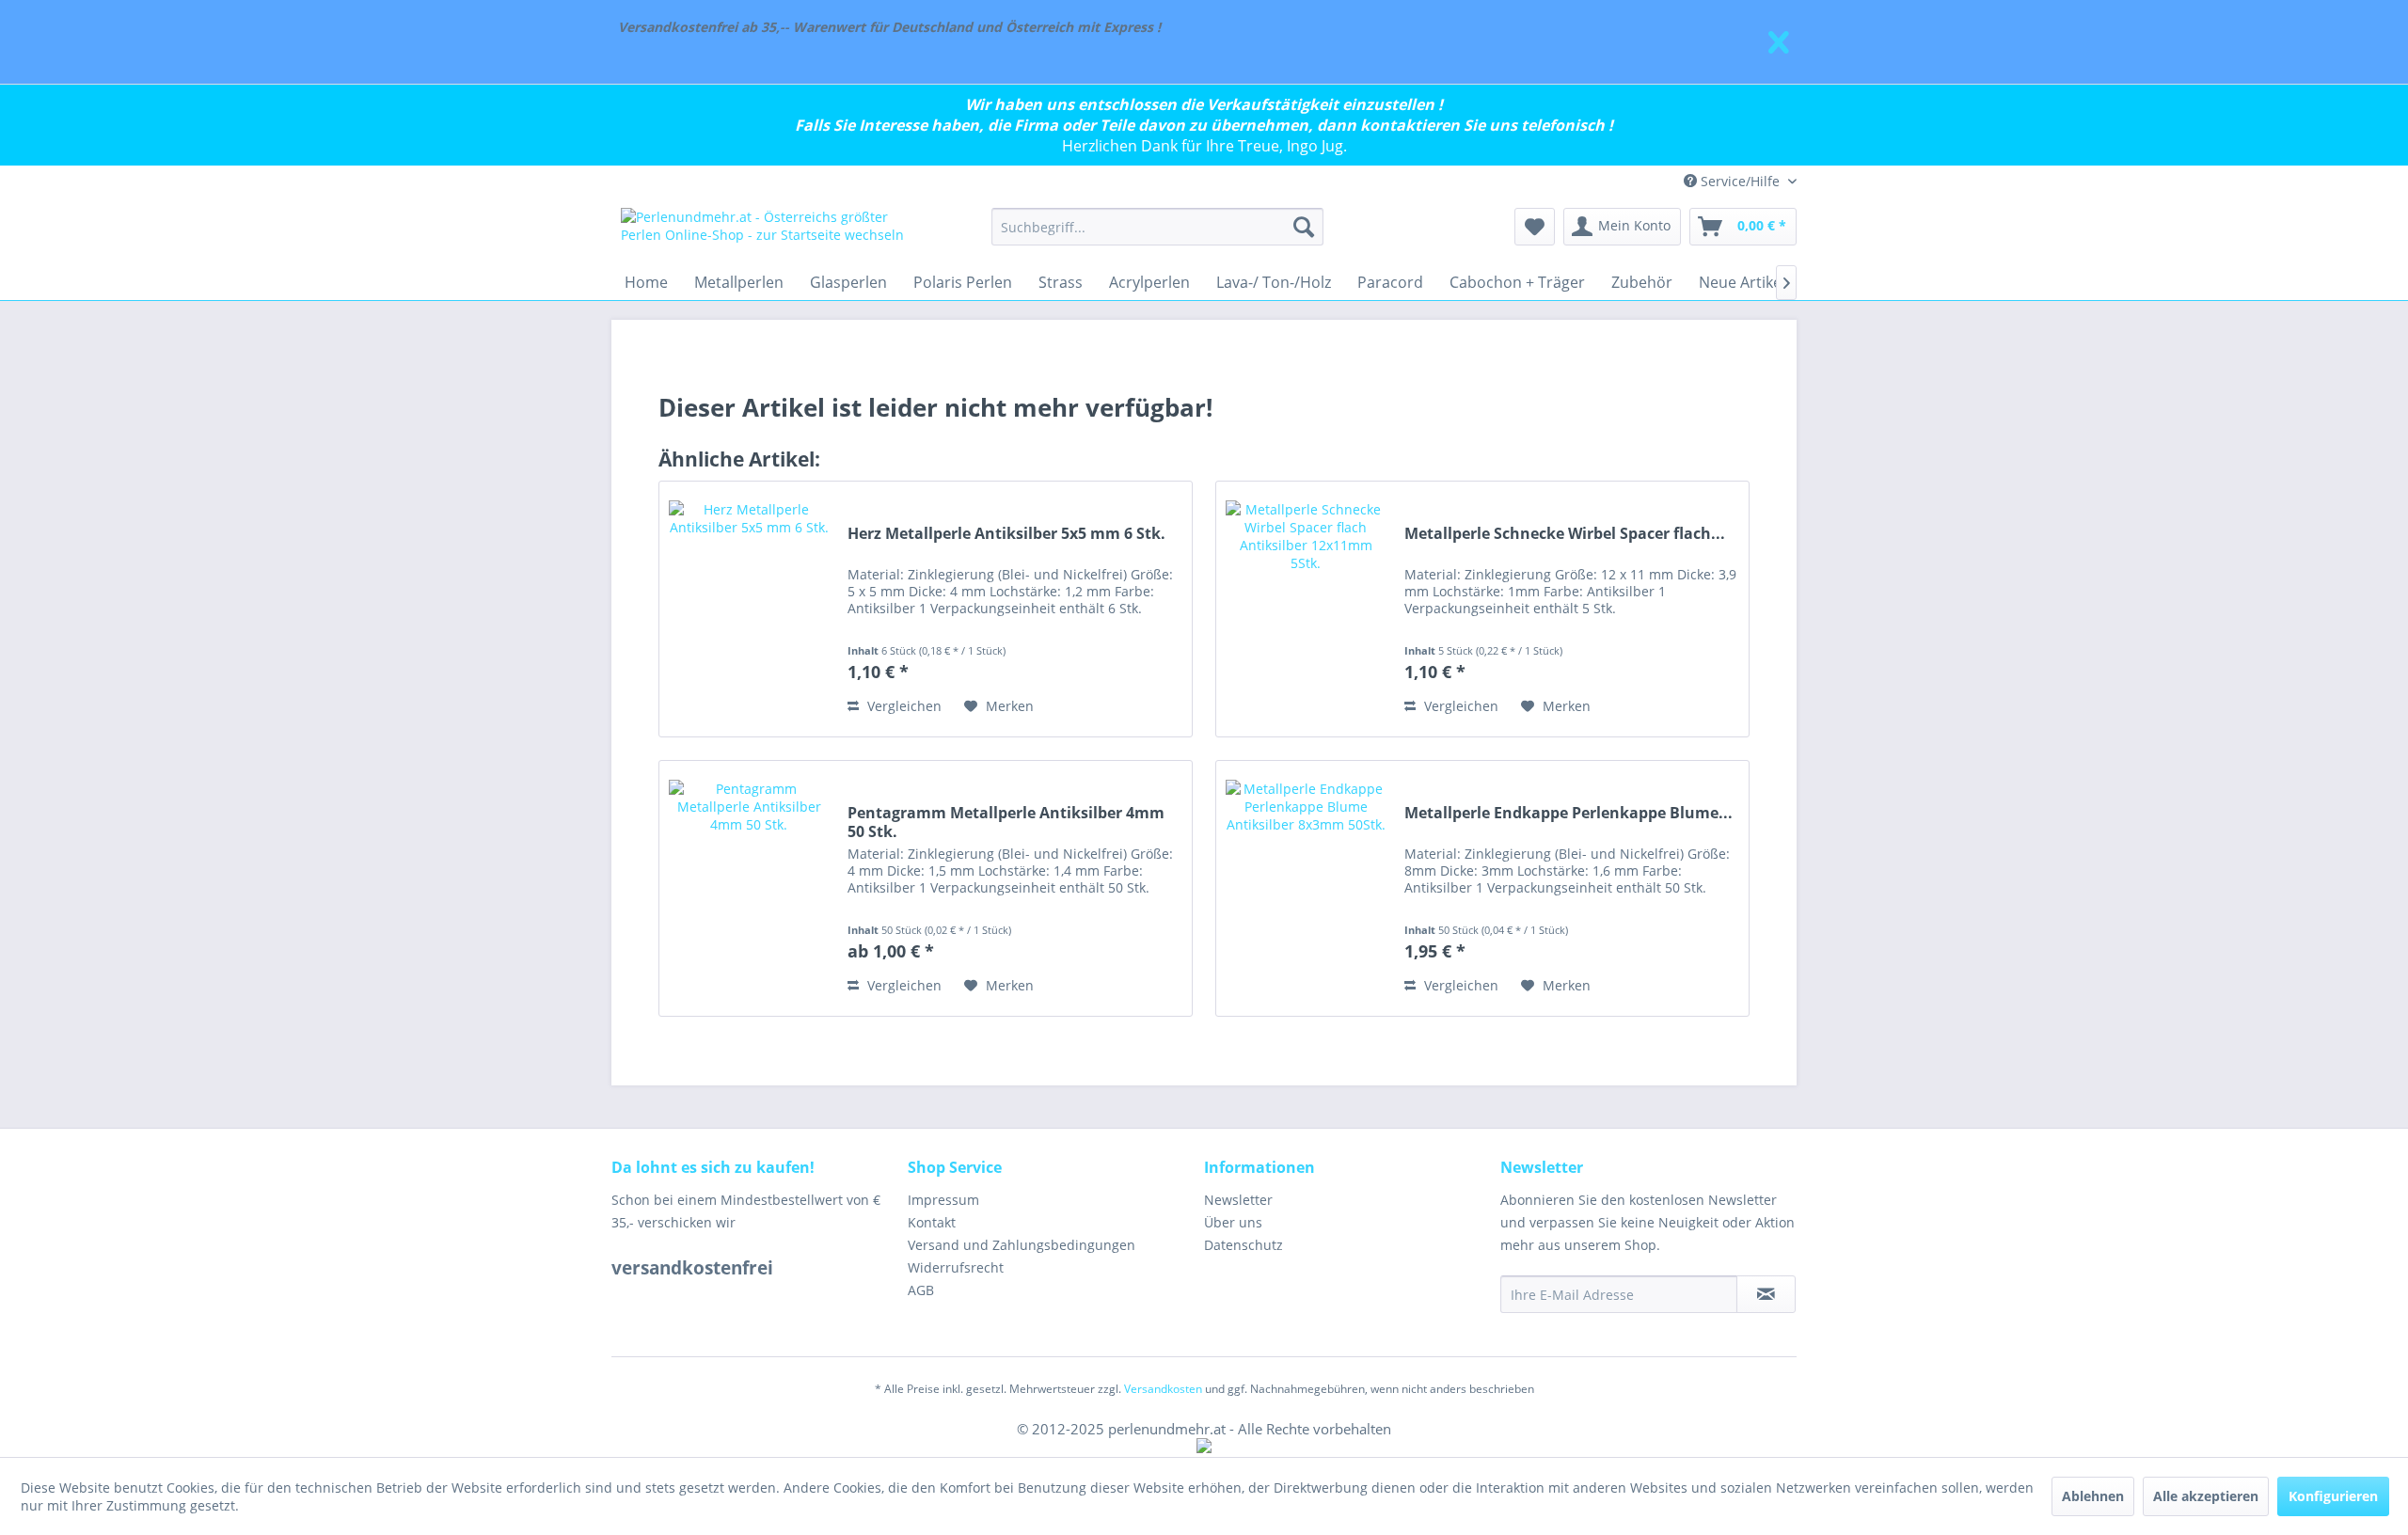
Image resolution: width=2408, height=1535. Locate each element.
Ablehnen (2093, 1496)
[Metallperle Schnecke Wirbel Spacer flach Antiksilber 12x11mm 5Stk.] (1306, 609)
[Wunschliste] (1535, 227)
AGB (921, 1290)
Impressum (943, 1200)
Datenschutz (1244, 1245)
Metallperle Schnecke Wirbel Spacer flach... (1565, 534)
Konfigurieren (2333, 1496)
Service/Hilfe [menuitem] (1740, 181)
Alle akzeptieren (2206, 1496)
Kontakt (932, 1222)
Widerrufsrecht (956, 1267)
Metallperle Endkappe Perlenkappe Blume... (1568, 813)
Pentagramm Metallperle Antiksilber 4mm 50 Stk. (1006, 822)
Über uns (1233, 1222)
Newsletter (1238, 1200)
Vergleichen (903, 706)
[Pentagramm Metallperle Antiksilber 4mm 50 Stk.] (749, 888)
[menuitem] (1157, 227)
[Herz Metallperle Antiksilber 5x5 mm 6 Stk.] (749, 609)
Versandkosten (1163, 1389)
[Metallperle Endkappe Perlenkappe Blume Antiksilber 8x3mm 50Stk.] (1306, 888)
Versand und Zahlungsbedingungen (1022, 1245)
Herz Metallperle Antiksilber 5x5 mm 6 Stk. (1006, 534)
